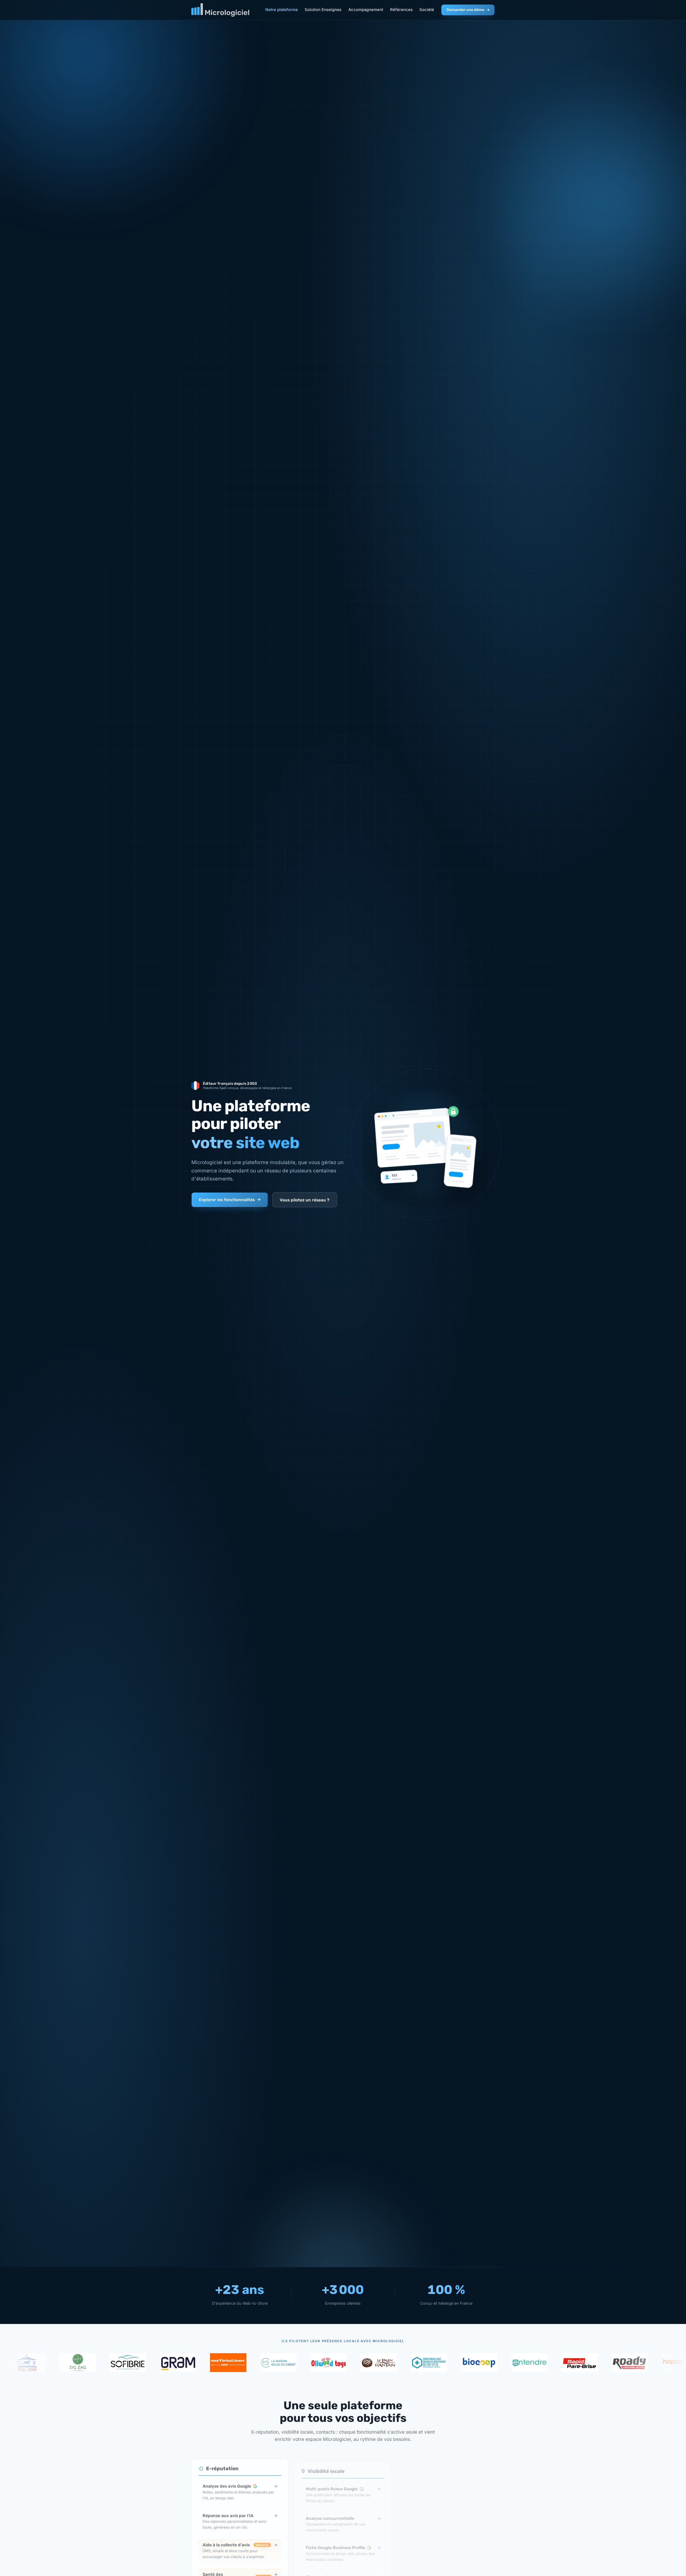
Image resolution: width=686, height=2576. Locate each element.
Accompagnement (366, 10)
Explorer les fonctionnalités (227, 1200)
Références (401, 10)
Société (427, 10)
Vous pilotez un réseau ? (305, 1200)
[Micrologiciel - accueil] (220, 10)
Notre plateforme (282, 10)
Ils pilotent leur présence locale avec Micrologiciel (343, 2341)
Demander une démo (465, 10)
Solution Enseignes (323, 10)
